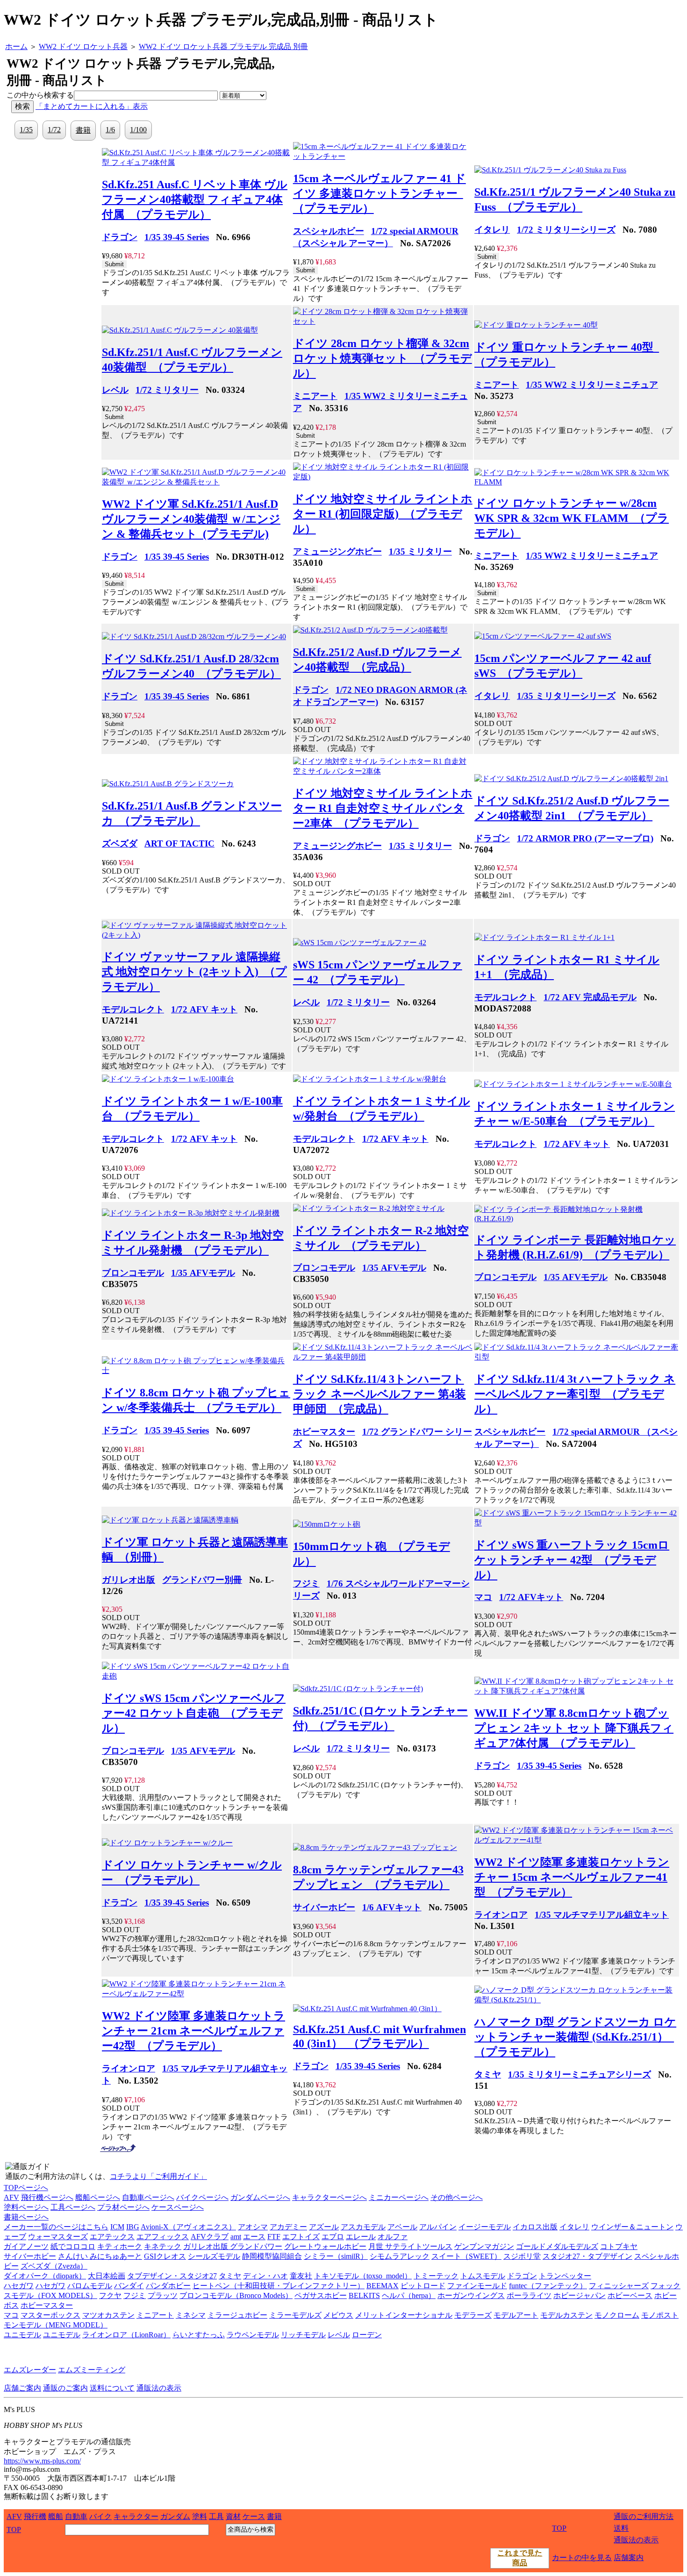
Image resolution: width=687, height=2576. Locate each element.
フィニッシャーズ (619, 2286)
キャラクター (136, 2516)
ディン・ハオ (265, 2276)
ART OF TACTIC (179, 843)
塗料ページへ (26, 2207)
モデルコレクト (133, 1009)
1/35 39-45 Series (177, 237)
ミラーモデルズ (295, 2315)
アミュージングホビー (337, 551)
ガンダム (175, 2516)
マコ (483, 1597)
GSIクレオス (165, 2256)
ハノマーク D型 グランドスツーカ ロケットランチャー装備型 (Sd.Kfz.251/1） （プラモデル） (575, 2037)
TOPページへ (26, 2188)
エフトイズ (301, 2237)
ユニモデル (22, 2335)
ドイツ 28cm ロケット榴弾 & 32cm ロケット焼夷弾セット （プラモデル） (383, 358)
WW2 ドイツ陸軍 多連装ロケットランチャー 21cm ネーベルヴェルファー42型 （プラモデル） (193, 2031)
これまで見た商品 (520, 2558)
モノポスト (660, 2315)
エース (254, 2237)
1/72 (54, 130)
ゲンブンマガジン (484, 2246)
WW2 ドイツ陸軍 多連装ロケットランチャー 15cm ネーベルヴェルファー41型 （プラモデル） (572, 1877)
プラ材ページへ (123, 2207)
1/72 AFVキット (531, 1597)
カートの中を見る (582, 2558)
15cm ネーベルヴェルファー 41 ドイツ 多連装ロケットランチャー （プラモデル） (379, 193)
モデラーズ (473, 2315)
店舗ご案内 (22, 2388)
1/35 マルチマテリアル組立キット (602, 1915)
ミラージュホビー (237, 2315)
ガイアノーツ (26, 2246)
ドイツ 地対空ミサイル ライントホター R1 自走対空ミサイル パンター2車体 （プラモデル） (383, 808)
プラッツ (163, 2295)
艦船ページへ (98, 2197)
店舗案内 (629, 2558)
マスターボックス (50, 2315)
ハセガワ (19, 2286)
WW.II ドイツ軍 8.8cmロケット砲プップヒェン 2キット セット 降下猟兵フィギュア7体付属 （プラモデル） (574, 1728)
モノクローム (617, 2315)
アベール (402, 2227)
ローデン (367, 2335)
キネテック (163, 2246)
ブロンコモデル (133, 1273)
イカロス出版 (535, 2227)
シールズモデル (214, 2256)
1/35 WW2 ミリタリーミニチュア (592, 385)
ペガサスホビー (321, 2295)
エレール (361, 2237)
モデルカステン (566, 2315)
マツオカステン (108, 2315)
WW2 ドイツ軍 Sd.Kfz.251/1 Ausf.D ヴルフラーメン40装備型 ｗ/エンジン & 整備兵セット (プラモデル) (191, 519)
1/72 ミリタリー (167, 390)
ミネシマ (191, 2315)
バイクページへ (202, 2197)
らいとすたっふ (199, 2335)
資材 (233, 2516)
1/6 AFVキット (392, 1907)
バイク (100, 2516)
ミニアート (315, 396)
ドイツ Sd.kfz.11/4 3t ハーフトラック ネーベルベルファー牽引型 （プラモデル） (575, 1394)
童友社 (301, 2276)
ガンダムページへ (260, 2197)
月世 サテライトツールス (410, 2246)
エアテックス (112, 2237)
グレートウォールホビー (325, 2246)
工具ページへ (73, 2207)
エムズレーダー (30, 2370)
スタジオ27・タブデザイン (587, 2256)
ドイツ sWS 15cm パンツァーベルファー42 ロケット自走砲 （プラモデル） (194, 1713)
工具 (216, 2516)
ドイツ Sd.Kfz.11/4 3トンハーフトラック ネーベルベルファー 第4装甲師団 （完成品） (379, 1394)
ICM (117, 2227)
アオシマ (253, 2227)
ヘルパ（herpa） (409, 2295)
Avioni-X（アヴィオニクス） (188, 2227)
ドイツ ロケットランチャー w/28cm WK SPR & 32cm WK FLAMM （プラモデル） (572, 518)
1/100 (138, 130)
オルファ (393, 2237)
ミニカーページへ (399, 2197)
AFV (11, 2197)
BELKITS (364, 2295)
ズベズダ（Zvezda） (54, 2266)
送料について (112, 2388)
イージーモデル (485, 2227)
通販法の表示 (159, 2388)
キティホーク (120, 2246)
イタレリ (492, 230)
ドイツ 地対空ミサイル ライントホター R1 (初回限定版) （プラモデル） (383, 514)
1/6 (110, 130)
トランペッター (565, 2276)
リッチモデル (303, 2335)
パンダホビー (168, 2286)
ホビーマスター (324, 1432)
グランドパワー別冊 (202, 1580)
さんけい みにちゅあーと (100, 2256)
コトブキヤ (619, 2246)
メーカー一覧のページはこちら (56, 2227)
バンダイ (129, 2286)
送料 (621, 2528)
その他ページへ (457, 2197)
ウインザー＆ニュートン (632, 2227)
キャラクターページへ (329, 2197)
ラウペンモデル (253, 2335)
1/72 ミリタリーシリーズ (566, 230)
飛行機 (35, 2516)
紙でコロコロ (73, 2246)
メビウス (338, 2315)
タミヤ (488, 2074)
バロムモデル (90, 2286)
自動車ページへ (148, 2197)
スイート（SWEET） (466, 2256)
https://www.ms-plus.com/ (42, 2461)
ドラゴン (120, 237)
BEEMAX (383, 2286)
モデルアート (516, 2315)
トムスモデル (483, 2276)
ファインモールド (477, 2286)
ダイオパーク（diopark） (45, 2276)
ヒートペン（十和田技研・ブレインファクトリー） (279, 2286)
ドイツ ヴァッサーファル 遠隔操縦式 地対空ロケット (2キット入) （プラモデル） (194, 972)
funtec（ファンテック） (548, 2286)
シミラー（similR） (336, 2256)
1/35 (26, 130)
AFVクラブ (210, 2237)
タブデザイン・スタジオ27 (172, 2276)
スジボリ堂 (522, 2256)
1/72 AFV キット (204, 1009)
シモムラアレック (400, 2256)
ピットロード (423, 2286)
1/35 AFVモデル (203, 1273)
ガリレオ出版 (129, 1580)
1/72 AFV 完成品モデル (590, 997)
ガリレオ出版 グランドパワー (233, 2246)
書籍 (83, 130)
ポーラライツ (529, 2295)
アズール (324, 2227)
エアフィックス (163, 2237)
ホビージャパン (580, 2295)
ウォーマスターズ (58, 2237)
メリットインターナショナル (404, 2315)
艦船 (56, 2516)
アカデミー (288, 2227)
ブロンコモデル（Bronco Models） (236, 2295)
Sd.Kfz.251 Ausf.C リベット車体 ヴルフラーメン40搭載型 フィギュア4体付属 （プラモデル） (195, 199)
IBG (133, 2227)
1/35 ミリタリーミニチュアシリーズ (580, 2074)
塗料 (200, 2516)
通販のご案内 (65, 2388)
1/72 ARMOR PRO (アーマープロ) (585, 838)
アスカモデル (363, 2227)
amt (236, 2237)
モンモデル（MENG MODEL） (56, 2325)
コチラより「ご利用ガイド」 (158, 2176)
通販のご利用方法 (644, 2516)
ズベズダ (120, 843)
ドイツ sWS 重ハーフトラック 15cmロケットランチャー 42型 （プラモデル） (572, 1560)
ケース (254, 2516)
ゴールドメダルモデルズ (557, 2246)
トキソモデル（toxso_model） (363, 2276)
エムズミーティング (92, 2370)
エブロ (333, 2237)
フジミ (306, 1583)
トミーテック (436, 2276)
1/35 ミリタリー (420, 551)
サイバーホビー (324, 1907)
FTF (274, 2237)
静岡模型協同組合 (272, 2256)
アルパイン (438, 2227)
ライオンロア (501, 1915)
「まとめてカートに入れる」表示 (92, 106)
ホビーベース (630, 2295)
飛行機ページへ (47, 2197)
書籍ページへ (26, 2217)
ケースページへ (178, 2207)
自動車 (76, 2516)
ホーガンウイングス (471, 2295)
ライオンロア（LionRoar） (126, 2335)
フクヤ (110, 2295)
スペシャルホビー (329, 231)
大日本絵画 (107, 2276)
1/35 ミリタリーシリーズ (566, 696)
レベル (115, 390)
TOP (14, 2530)
